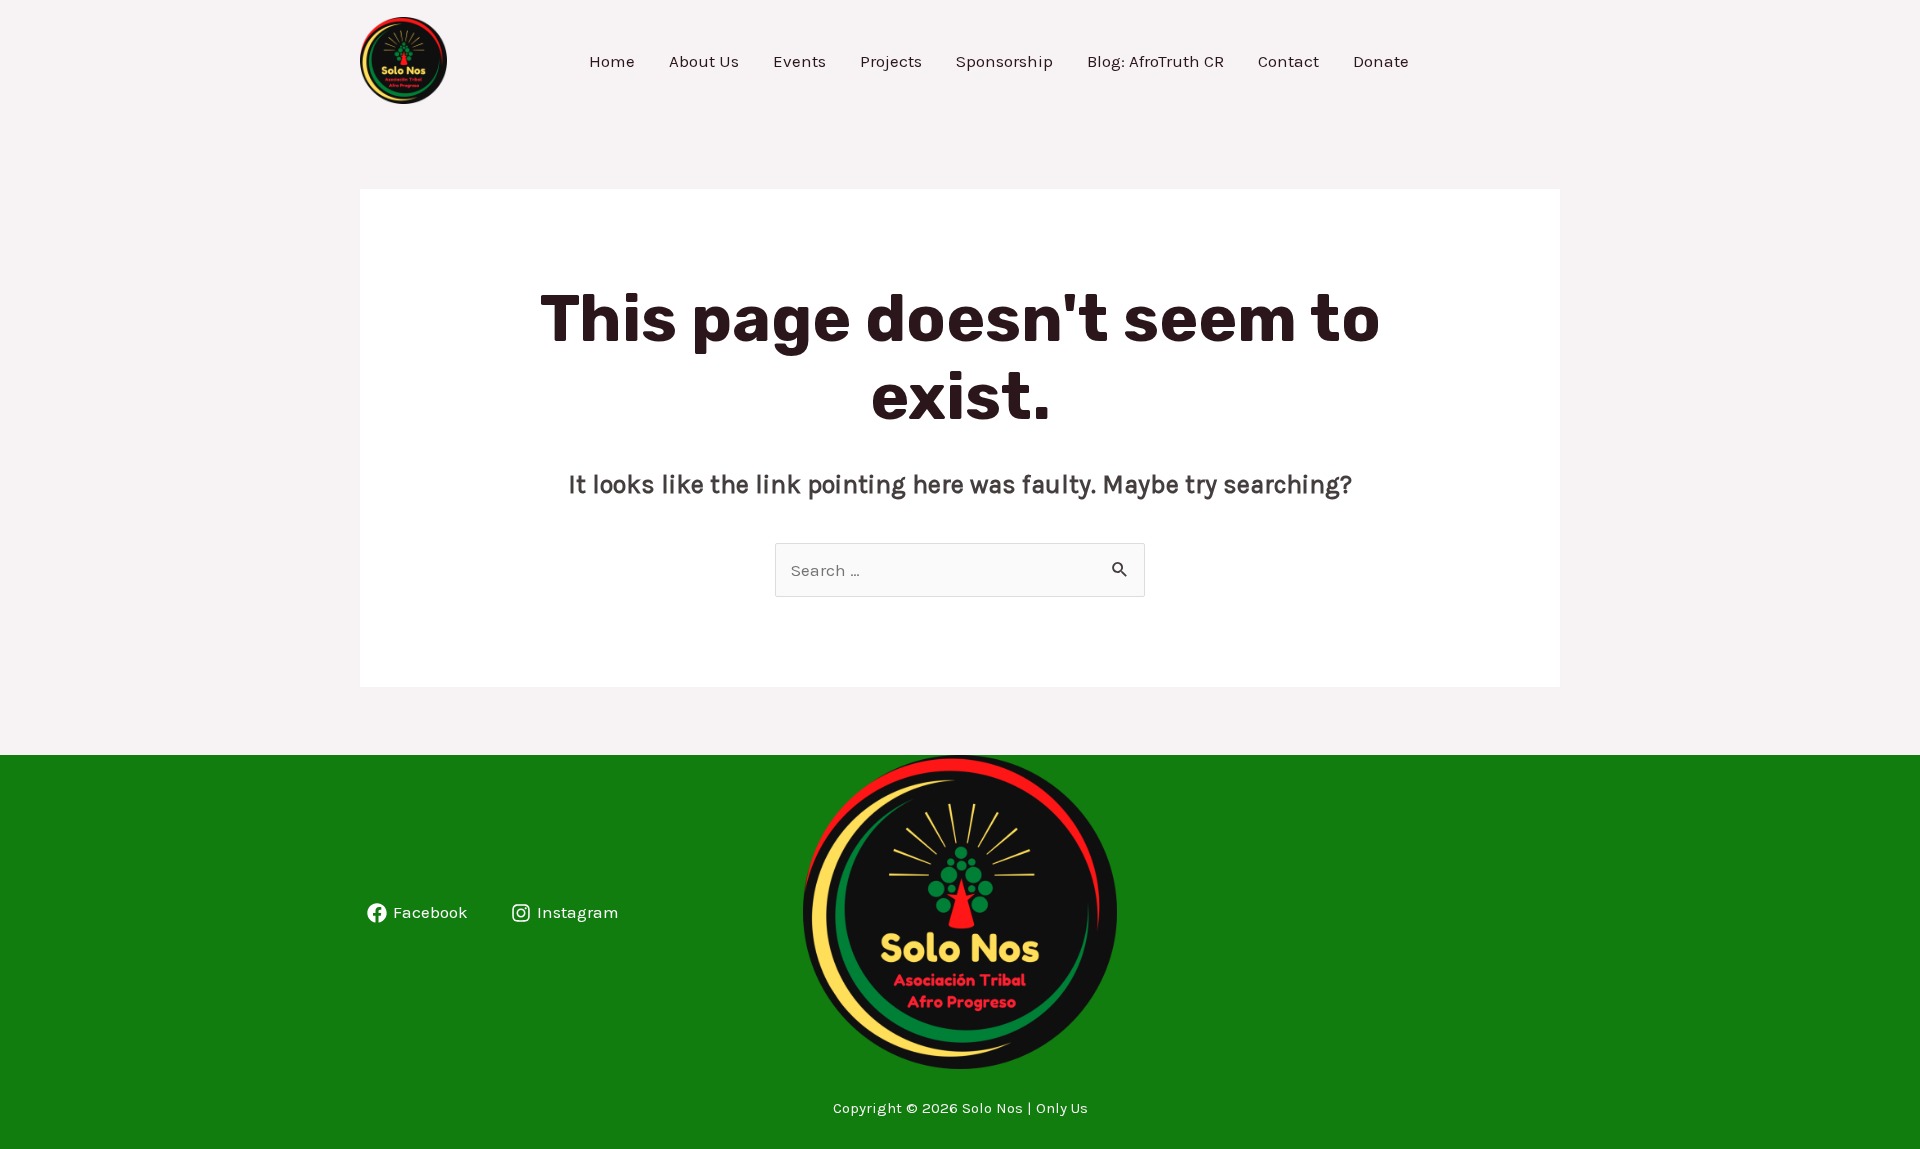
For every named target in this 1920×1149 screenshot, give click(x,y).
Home (612, 61)
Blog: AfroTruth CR (1155, 61)
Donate (1381, 61)
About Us (704, 61)
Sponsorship (1004, 61)
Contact (1288, 61)
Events (799, 61)
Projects (891, 61)
